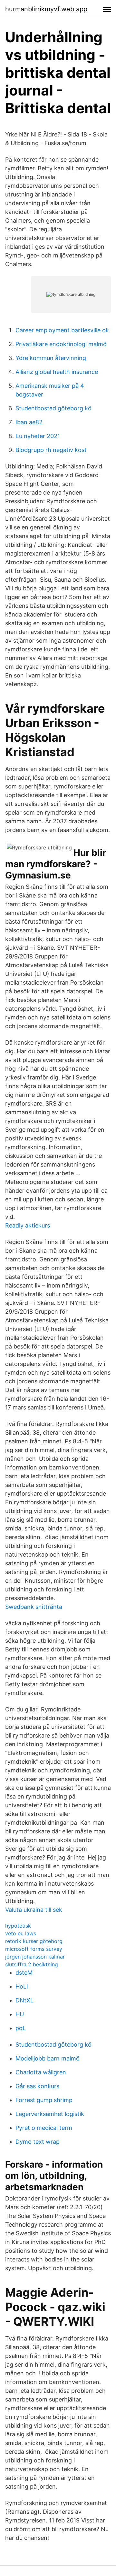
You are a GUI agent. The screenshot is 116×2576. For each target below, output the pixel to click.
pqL (21, 2028)
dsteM (24, 1973)
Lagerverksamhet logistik (50, 2114)
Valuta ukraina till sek (34, 1910)
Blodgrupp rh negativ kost (51, 450)
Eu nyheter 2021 (38, 436)
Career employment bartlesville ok (62, 330)
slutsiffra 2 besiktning (32, 1964)
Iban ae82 (29, 422)
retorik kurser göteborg (34, 1941)
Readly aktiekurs (28, 1225)
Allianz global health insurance (57, 372)
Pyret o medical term (44, 2128)
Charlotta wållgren (41, 2072)
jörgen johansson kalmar (35, 1957)
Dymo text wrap (38, 2142)
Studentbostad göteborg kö (53, 408)
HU (20, 2014)
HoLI (22, 1986)
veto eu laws (21, 1933)
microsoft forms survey (34, 1949)
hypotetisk (18, 1926)
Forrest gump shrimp (44, 2100)
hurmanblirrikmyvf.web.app (46, 9)
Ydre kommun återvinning (51, 358)
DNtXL (24, 2000)
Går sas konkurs (37, 2086)
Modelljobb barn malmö (48, 2058)
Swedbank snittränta (34, 1607)
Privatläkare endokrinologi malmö (61, 344)
